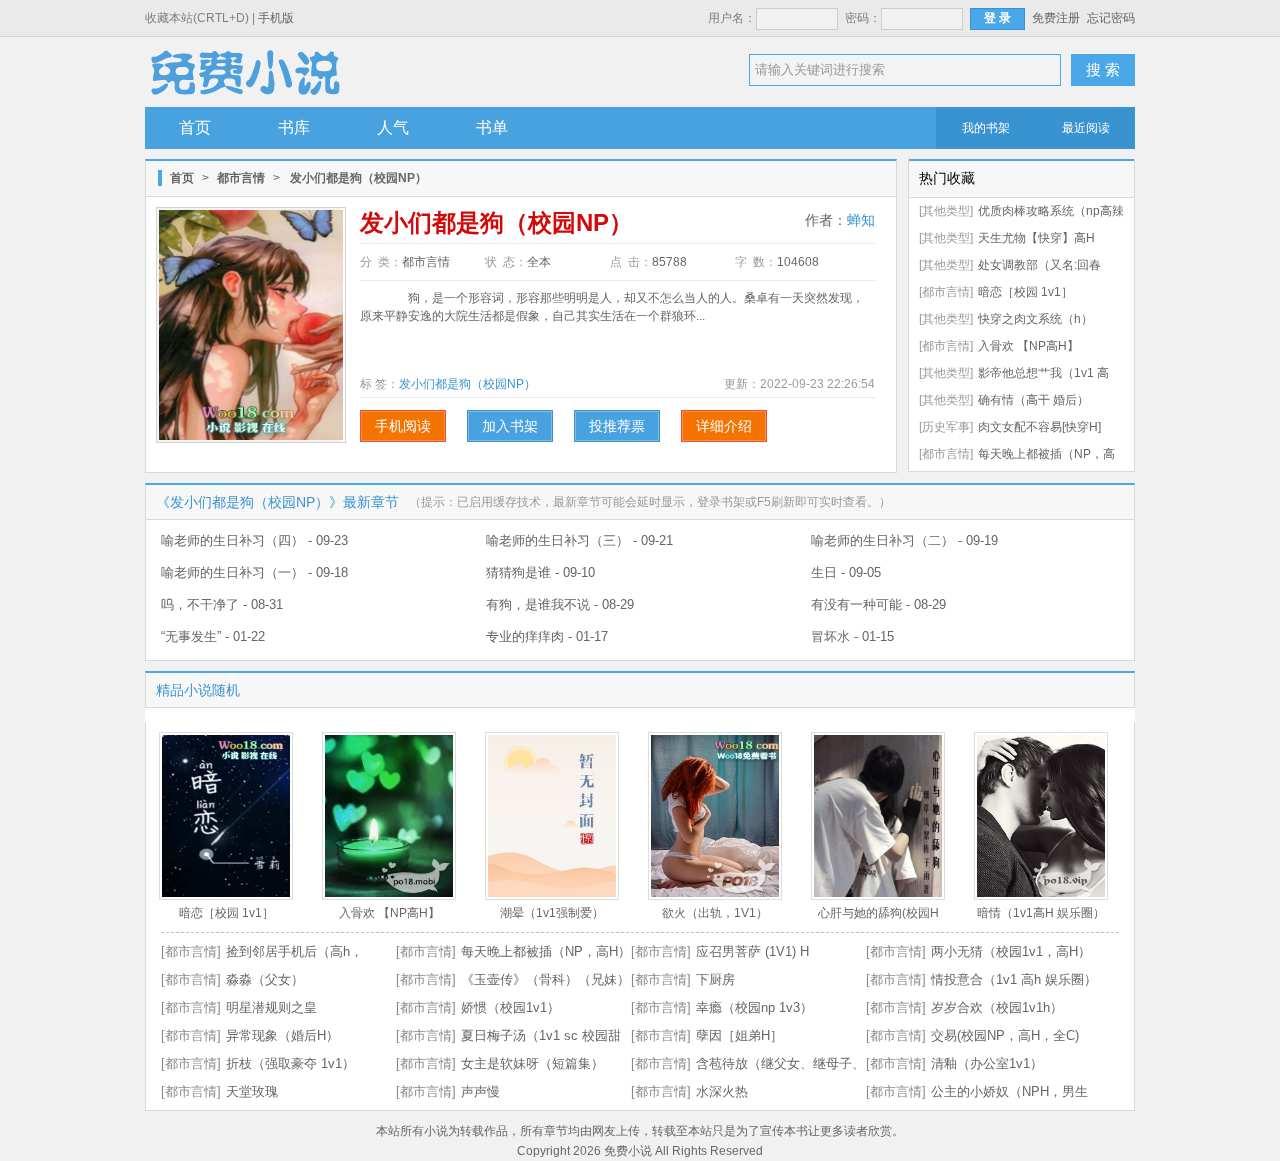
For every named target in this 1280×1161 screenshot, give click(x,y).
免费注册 (1056, 18)
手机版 (276, 18)
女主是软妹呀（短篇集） (532, 1063)
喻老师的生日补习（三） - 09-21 (579, 540)
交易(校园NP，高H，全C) (1005, 1035)
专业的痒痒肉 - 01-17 (547, 636)
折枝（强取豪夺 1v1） (290, 1063)
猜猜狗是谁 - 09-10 (540, 572)
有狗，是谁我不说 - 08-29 (560, 604)
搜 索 (1103, 69)
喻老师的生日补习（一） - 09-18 (254, 572)
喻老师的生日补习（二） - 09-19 (904, 540)
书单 (492, 127)
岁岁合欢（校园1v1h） (997, 1007)
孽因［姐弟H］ (739, 1035)
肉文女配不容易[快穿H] (1039, 427)
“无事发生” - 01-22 (213, 636)
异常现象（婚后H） (282, 1035)
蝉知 (861, 220)
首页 (195, 127)
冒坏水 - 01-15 (852, 636)
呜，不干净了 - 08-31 (222, 604)
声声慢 (480, 1091)
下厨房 (715, 979)
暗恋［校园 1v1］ (1025, 292)
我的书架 (986, 128)
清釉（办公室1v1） (987, 1063)
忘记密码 (1111, 18)
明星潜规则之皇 (271, 1007)
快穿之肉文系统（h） (1035, 319)
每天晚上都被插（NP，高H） (546, 951)
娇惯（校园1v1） (510, 1007)
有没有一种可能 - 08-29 (878, 604)
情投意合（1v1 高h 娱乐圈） (1014, 979)
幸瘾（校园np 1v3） (754, 1007)
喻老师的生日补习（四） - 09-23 (254, 540)
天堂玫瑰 (252, 1091)
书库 (294, 127)
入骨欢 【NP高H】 (1028, 346)
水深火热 (722, 1091)
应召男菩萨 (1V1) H (752, 951)
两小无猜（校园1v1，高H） (1011, 951)
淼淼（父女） (265, 979)
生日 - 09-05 (846, 572)
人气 (393, 127)
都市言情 (241, 178)
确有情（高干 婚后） (1033, 400)
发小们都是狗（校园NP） (467, 384)
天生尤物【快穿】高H (1036, 238)
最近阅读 (1086, 128)
